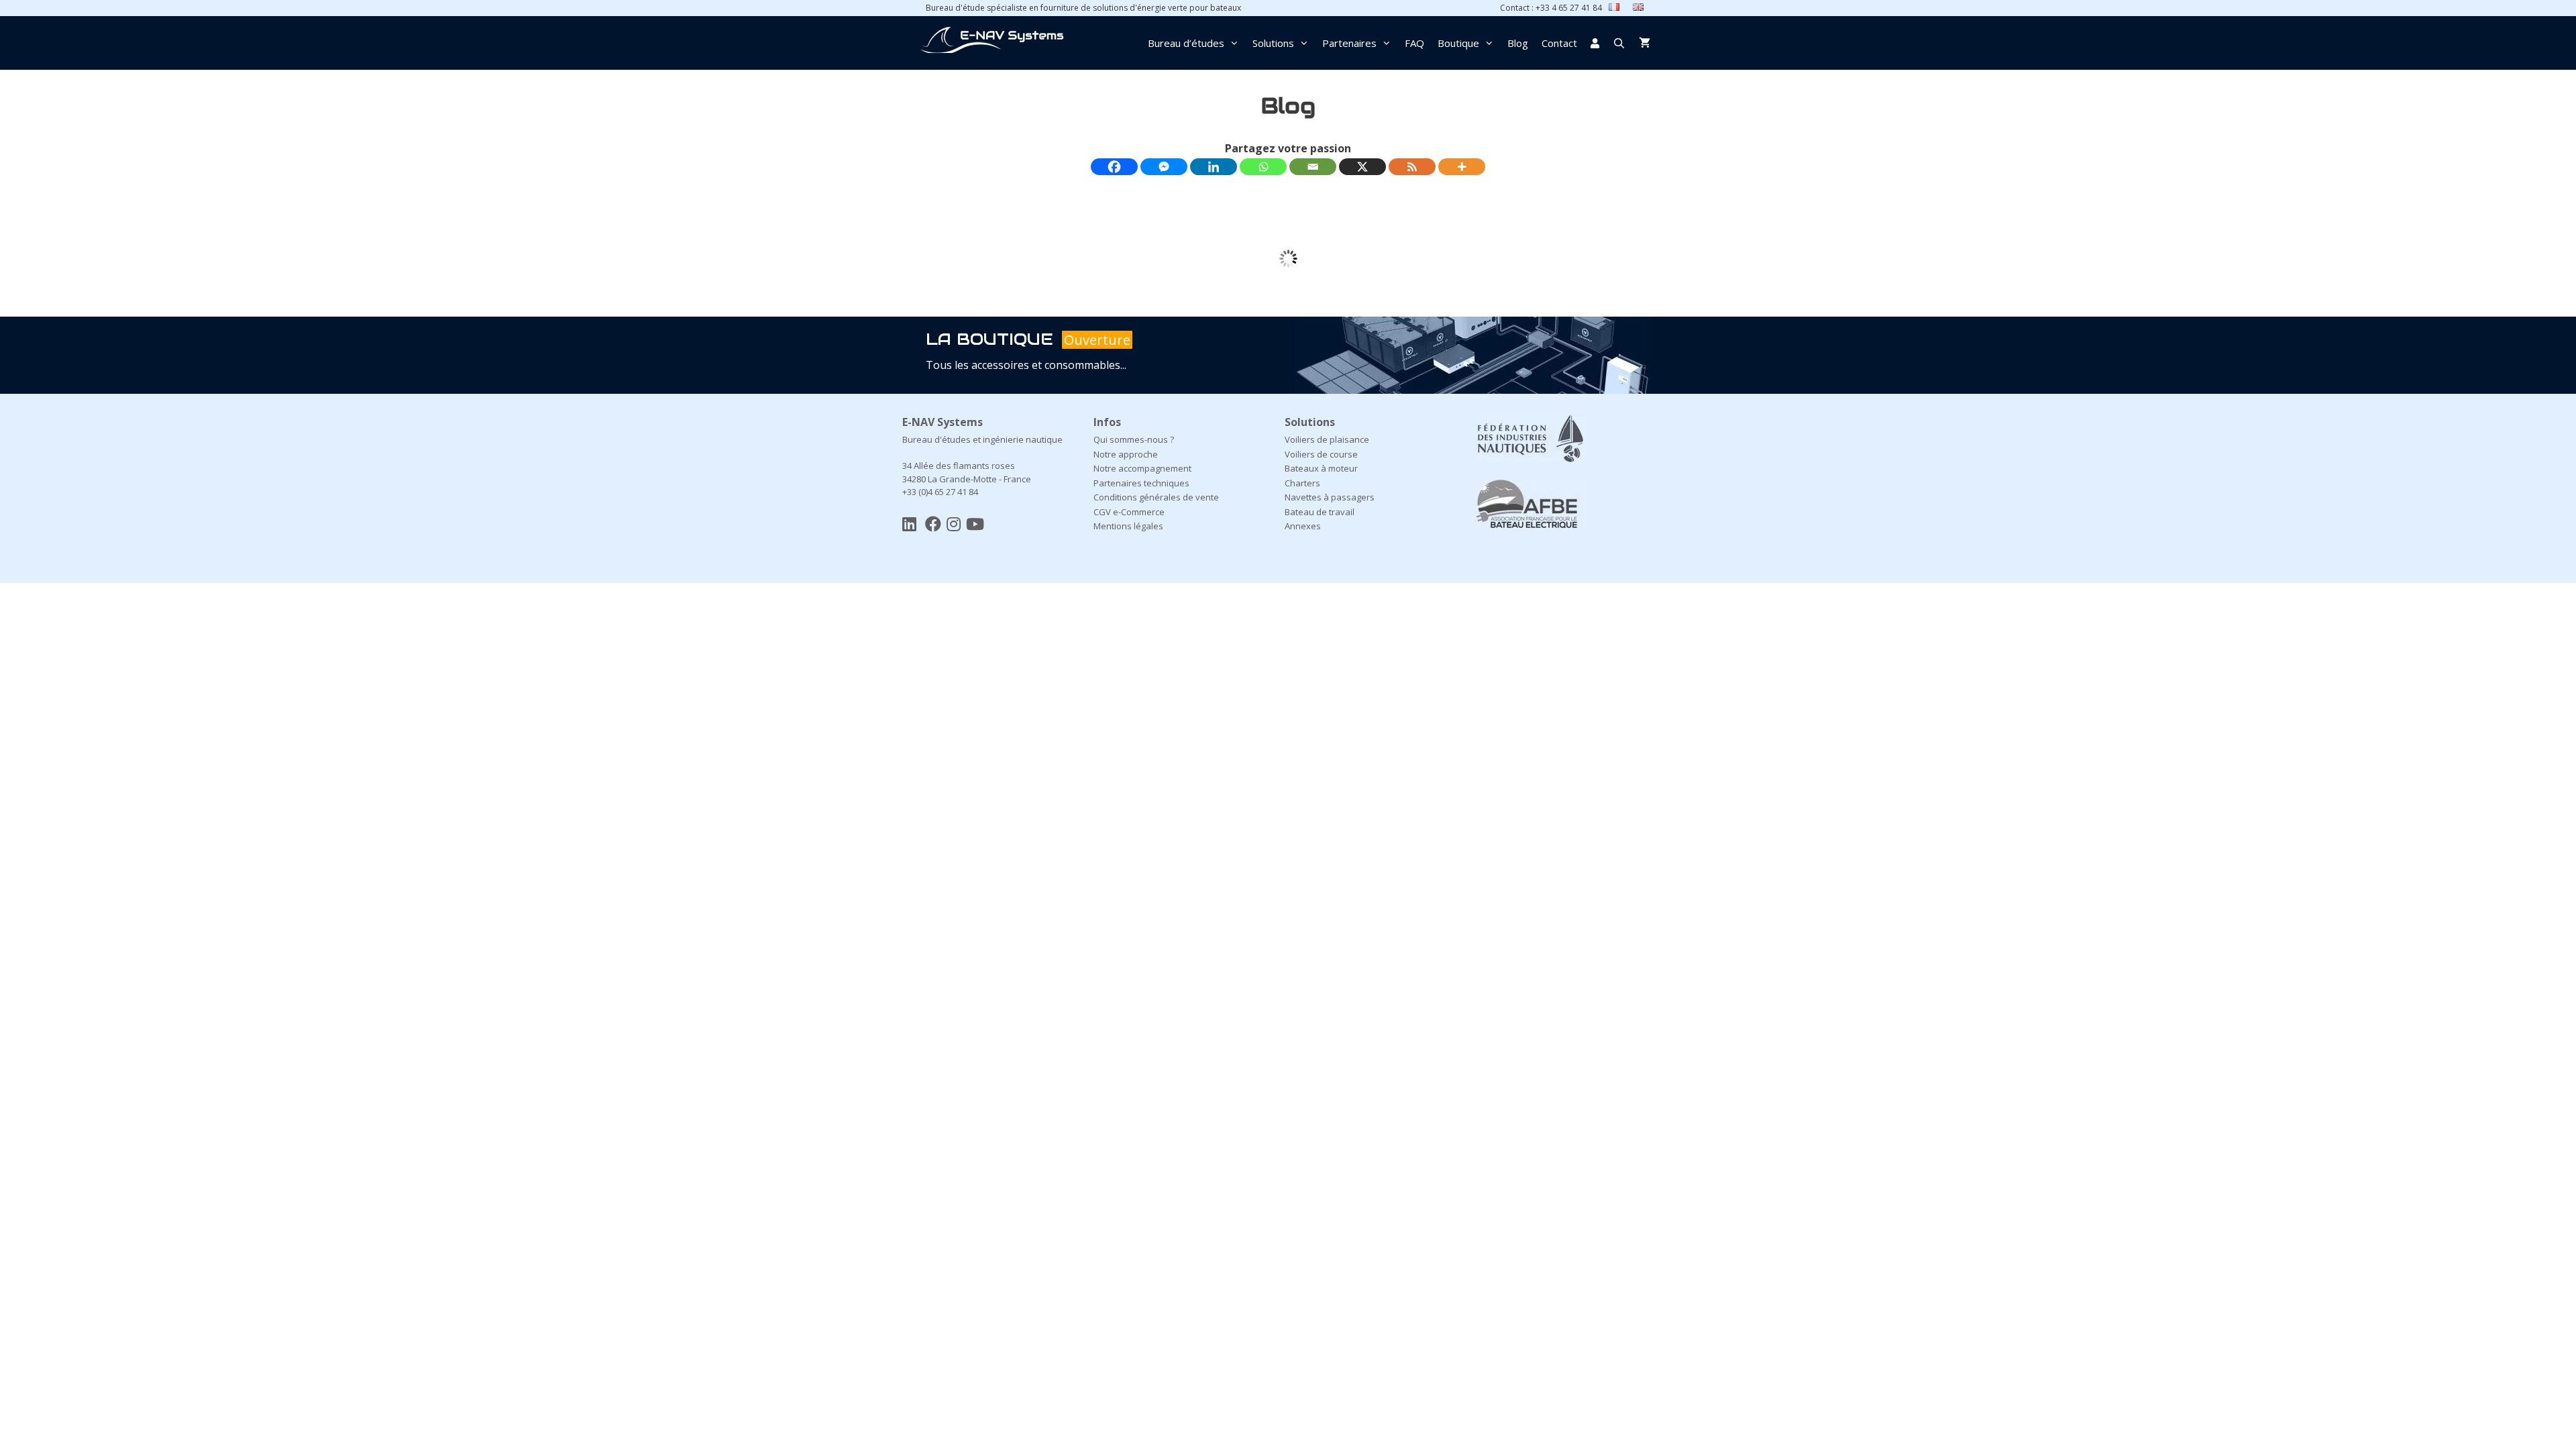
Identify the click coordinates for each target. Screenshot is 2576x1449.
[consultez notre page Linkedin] (909, 524)
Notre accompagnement (1142, 468)
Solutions (1273, 43)
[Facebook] (1114, 167)
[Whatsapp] (1263, 167)
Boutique (1458, 43)
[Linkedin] (1214, 167)
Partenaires (1349, 43)
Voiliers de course (1321, 454)
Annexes (1303, 526)
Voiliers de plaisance (1327, 439)
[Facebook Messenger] (1164, 167)
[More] (1462, 167)
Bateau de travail (1320, 512)
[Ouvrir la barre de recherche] (1619, 43)
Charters (1302, 483)
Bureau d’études (1186, 43)
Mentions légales (1128, 526)
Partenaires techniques (1141, 483)
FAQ (1414, 43)
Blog (1518, 43)
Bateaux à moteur (1321, 468)
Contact (1559, 43)
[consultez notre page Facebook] (933, 524)
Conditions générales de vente (1156, 497)
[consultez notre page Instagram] (954, 524)
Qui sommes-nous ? (1134, 439)
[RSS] (1412, 167)
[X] (1362, 167)
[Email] (1313, 167)
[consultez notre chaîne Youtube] (975, 524)
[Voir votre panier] (1645, 43)
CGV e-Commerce (1129, 512)
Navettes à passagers (1330, 497)
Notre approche (1126, 454)
